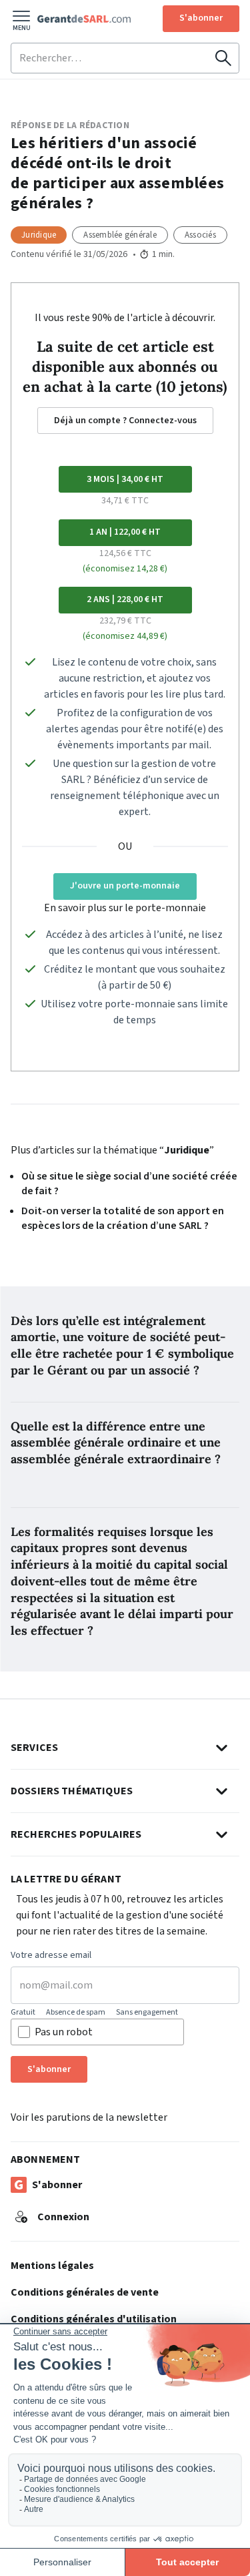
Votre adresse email (51, 1956)
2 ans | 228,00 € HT (125, 599)
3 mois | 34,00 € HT (125, 479)
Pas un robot (64, 2032)
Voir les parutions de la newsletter (89, 2117)
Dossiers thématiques (72, 1791)
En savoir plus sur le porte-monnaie (125, 908)
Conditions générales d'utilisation (94, 2319)
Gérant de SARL (84, 19)
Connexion (63, 2217)
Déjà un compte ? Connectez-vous (125, 421)
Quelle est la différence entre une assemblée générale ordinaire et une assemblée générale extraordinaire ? (116, 1443)
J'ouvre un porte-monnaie (125, 886)
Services (34, 1748)
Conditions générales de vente (85, 2292)
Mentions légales (52, 2266)
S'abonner (201, 18)
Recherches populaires (76, 1834)
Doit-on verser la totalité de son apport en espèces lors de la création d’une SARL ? (123, 1218)
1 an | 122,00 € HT (125, 532)
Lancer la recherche (223, 58)
